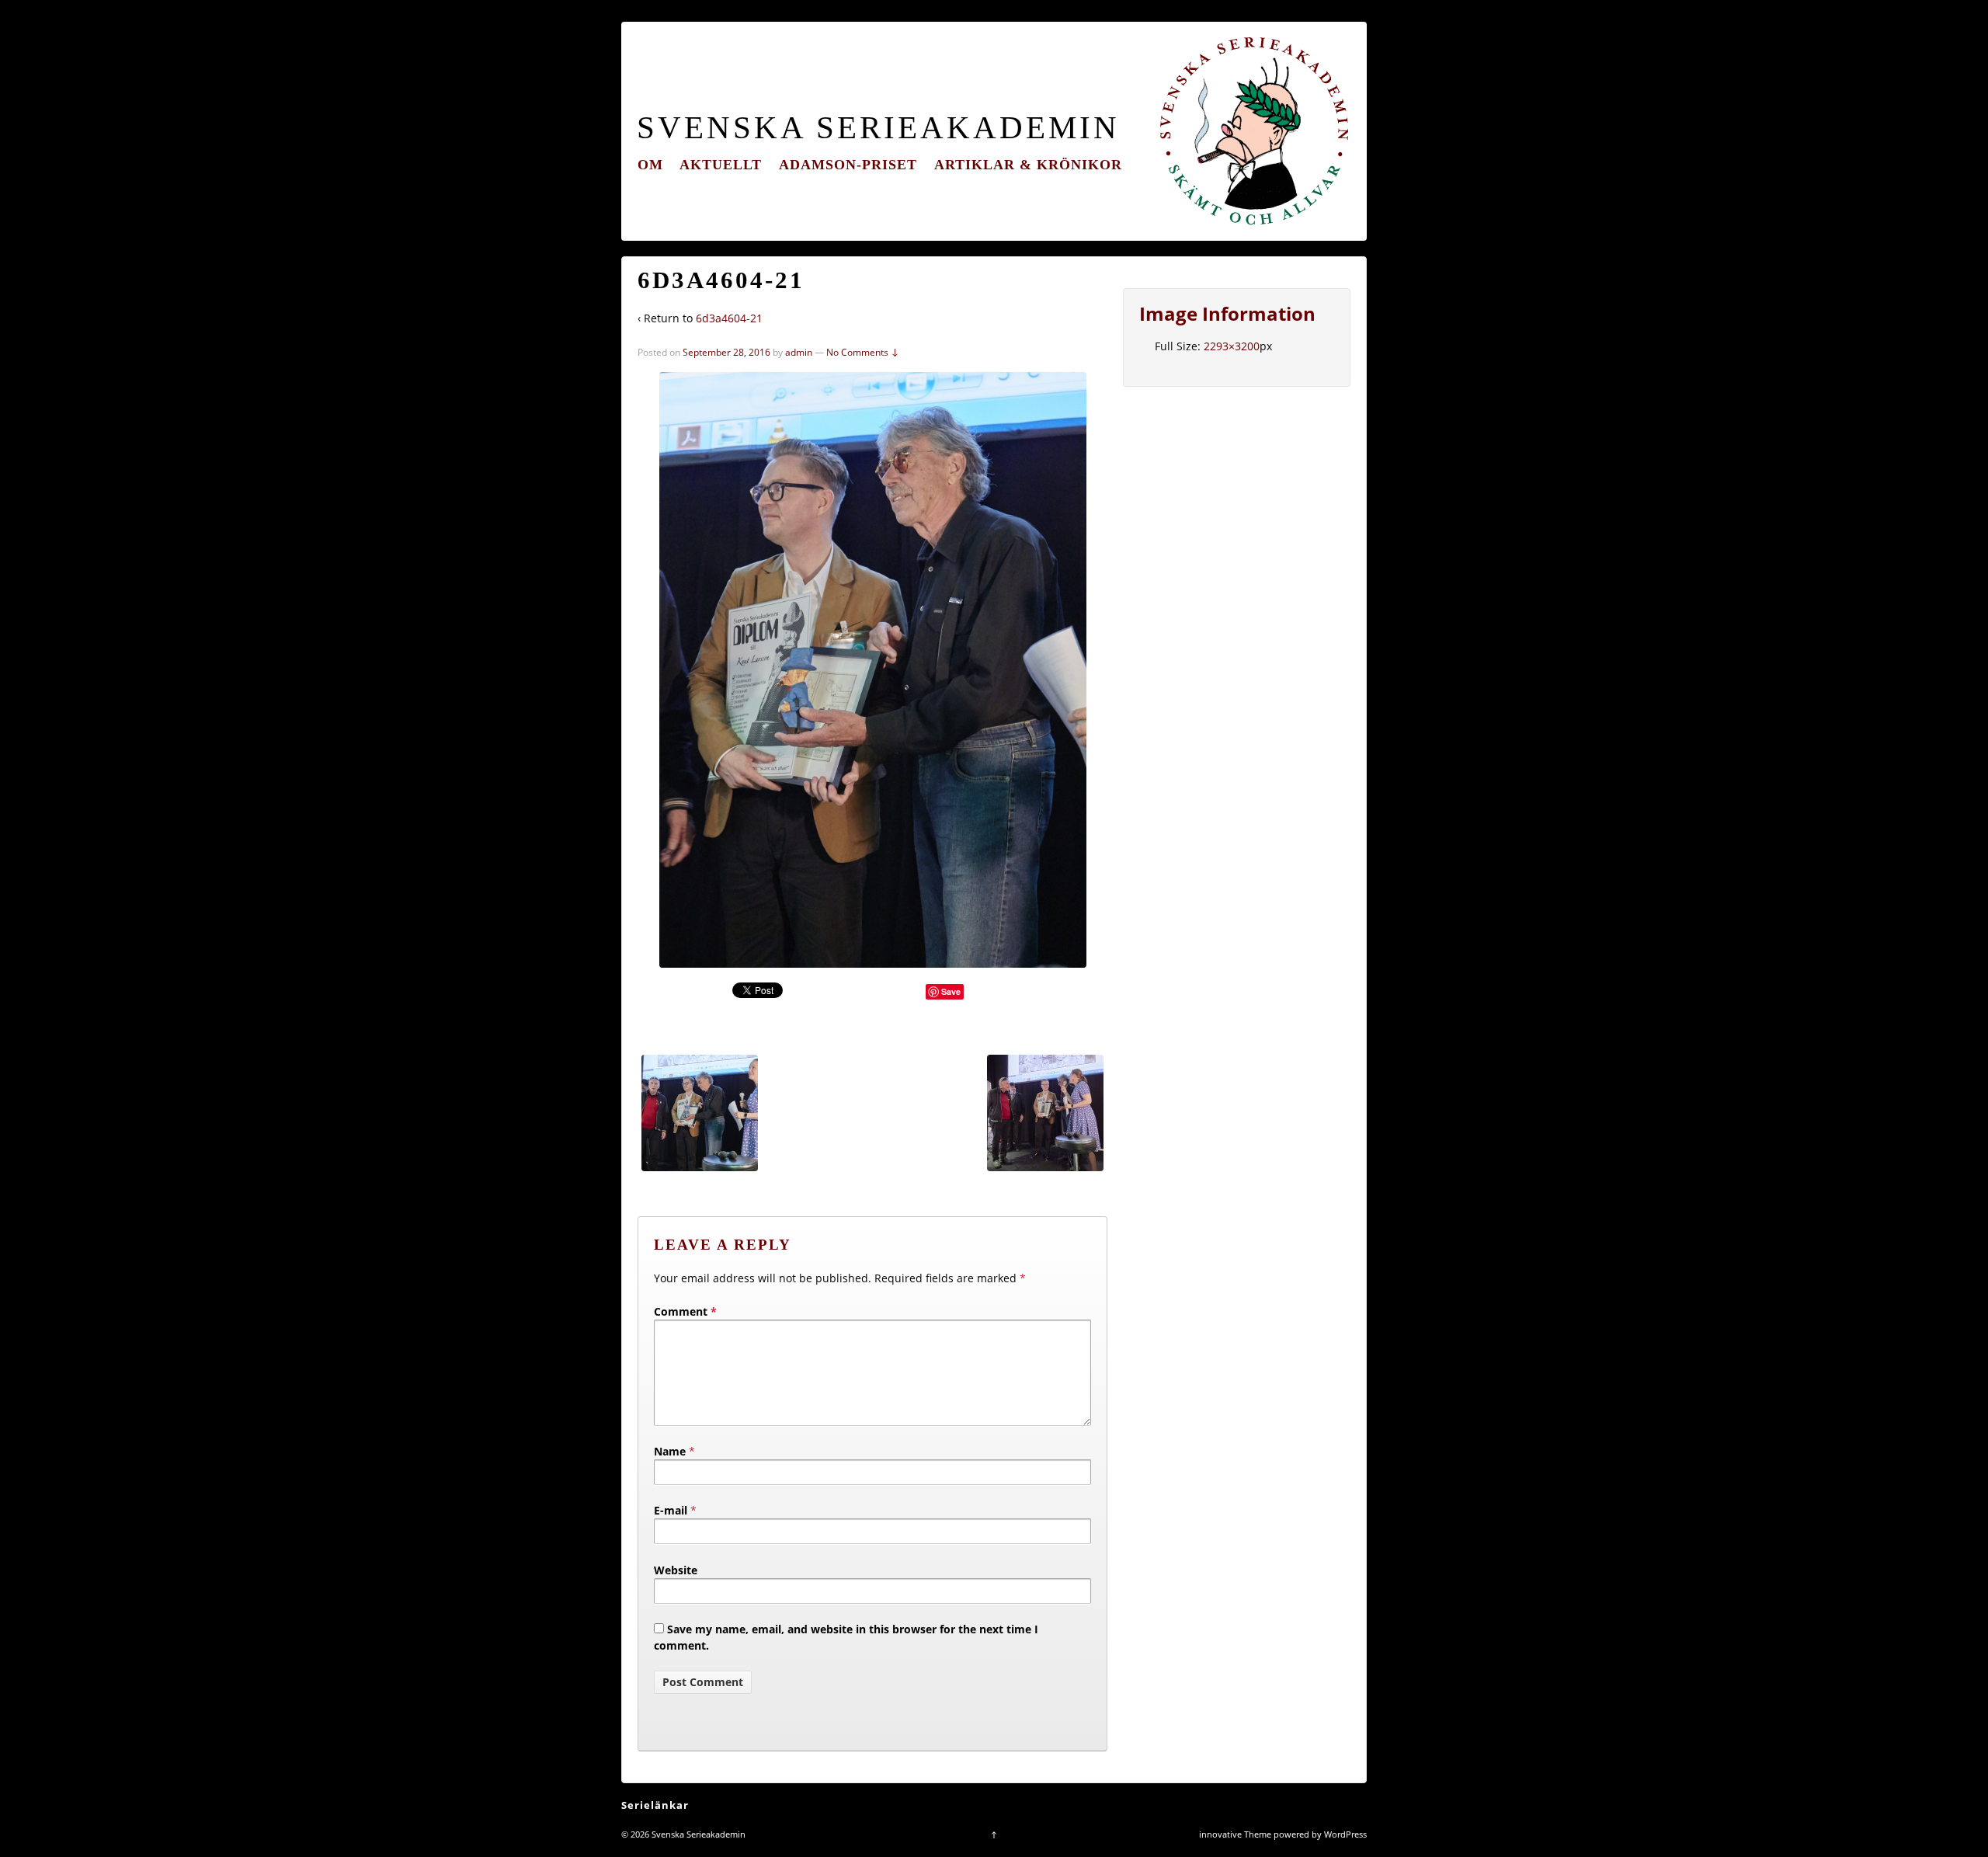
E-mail (671, 1510)
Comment (685, 1311)
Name (670, 1451)
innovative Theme (1235, 1834)
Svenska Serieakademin (878, 128)
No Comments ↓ (863, 352)
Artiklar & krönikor (1028, 165)
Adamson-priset (848, 165)
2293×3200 (1232, 346)
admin (799, 352)
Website (676, 1570)
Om (650, 165)
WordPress (1345, 1834)
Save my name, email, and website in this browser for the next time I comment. (846, 1637)
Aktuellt (721, 165)
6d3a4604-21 (729, 318)
